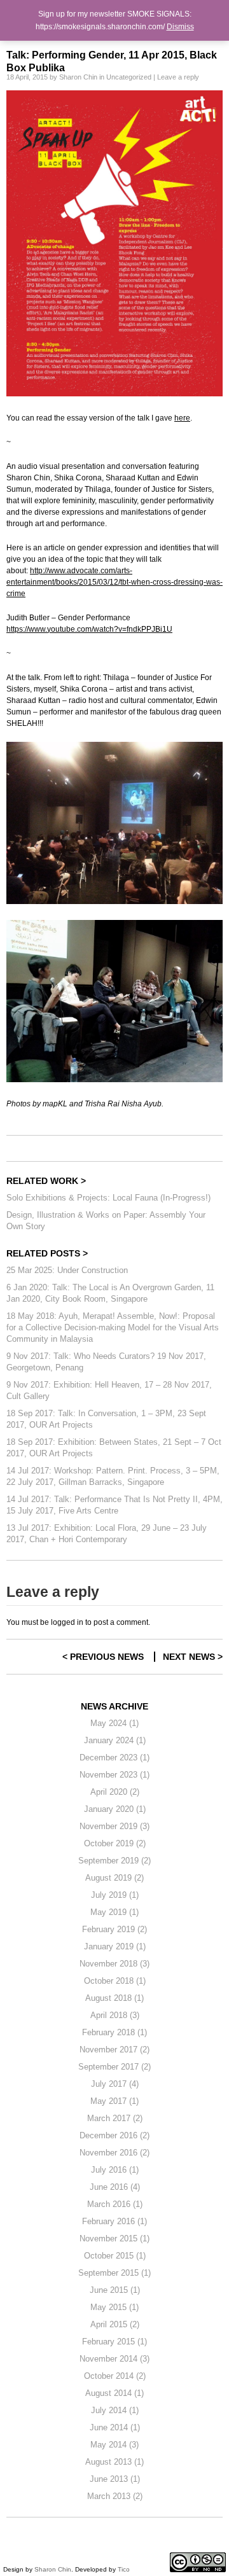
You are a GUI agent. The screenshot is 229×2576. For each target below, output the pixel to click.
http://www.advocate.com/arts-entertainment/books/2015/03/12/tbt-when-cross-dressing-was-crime (114, 582)
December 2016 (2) (114, 2135)
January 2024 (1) (115, 1740)
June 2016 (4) (115, 2187)
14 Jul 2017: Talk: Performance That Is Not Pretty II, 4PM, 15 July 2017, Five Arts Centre (114, 1505)
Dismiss (180, 27)
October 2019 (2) (115, 1843)
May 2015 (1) (114, 2307)
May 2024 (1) (114, 1723)
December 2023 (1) (114, 1758)
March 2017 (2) (115, 2118)
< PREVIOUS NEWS (103, 1657)
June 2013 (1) (115, 2479)
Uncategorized (129, 77)
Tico (124, 2569)
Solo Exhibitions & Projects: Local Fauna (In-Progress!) (108, 1198)
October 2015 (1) (115, 2256)
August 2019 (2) (114, 1878)
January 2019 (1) (115, 1946)
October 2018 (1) (115, 1981)
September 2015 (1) (114, 2273)
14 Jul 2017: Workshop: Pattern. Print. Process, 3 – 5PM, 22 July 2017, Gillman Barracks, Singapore (113, 1476)
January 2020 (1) (115, 1809)
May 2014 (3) (114, 2445)
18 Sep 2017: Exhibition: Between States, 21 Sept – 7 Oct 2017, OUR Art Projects (114, 1448)
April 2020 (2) (115, 1792)
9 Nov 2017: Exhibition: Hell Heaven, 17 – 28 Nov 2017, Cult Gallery (109, 1390)
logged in (67, 1622)
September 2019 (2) (114, 1861)
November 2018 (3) (114, 1964)
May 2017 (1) (114, 2101)
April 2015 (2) (115, 2324)
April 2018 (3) (115, 2015)
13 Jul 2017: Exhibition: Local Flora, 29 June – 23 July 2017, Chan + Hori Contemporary (107, 1534)
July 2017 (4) (115, 2084)
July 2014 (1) (115, 2410)
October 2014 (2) (115, 2376)
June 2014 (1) (115, 2427)
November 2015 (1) (114, 2238)
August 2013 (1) (114, 2462)
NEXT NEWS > (193, 1657)
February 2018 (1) (114, 2032)
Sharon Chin (78, 77)
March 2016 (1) (115, 2204)
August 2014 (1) (114, 2393)
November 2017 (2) (114, 2050)
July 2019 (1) (115, 1895)
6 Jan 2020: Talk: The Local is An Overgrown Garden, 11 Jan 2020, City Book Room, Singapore (110, 1293)
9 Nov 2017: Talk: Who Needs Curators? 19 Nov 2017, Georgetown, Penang (106, 1362)
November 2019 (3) (114, 1826)
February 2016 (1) (114, 2221)
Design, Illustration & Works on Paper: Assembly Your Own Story (106, 1221)
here (182, 418)
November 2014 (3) (114, 2359)
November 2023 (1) (114, 1775)
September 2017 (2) (114, 2067)
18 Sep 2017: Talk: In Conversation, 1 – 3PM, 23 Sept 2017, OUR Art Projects (106, 1419)
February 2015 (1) (114, 2342)
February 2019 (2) (114, 1929)
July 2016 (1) (115, 2170)
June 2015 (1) (115, 2290)
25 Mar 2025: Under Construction (67, 1270)
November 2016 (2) (114, 2153)
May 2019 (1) (114, 1912)
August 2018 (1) (114, 1998)
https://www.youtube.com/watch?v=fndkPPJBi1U (89, 629)
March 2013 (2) (115, 2496)
